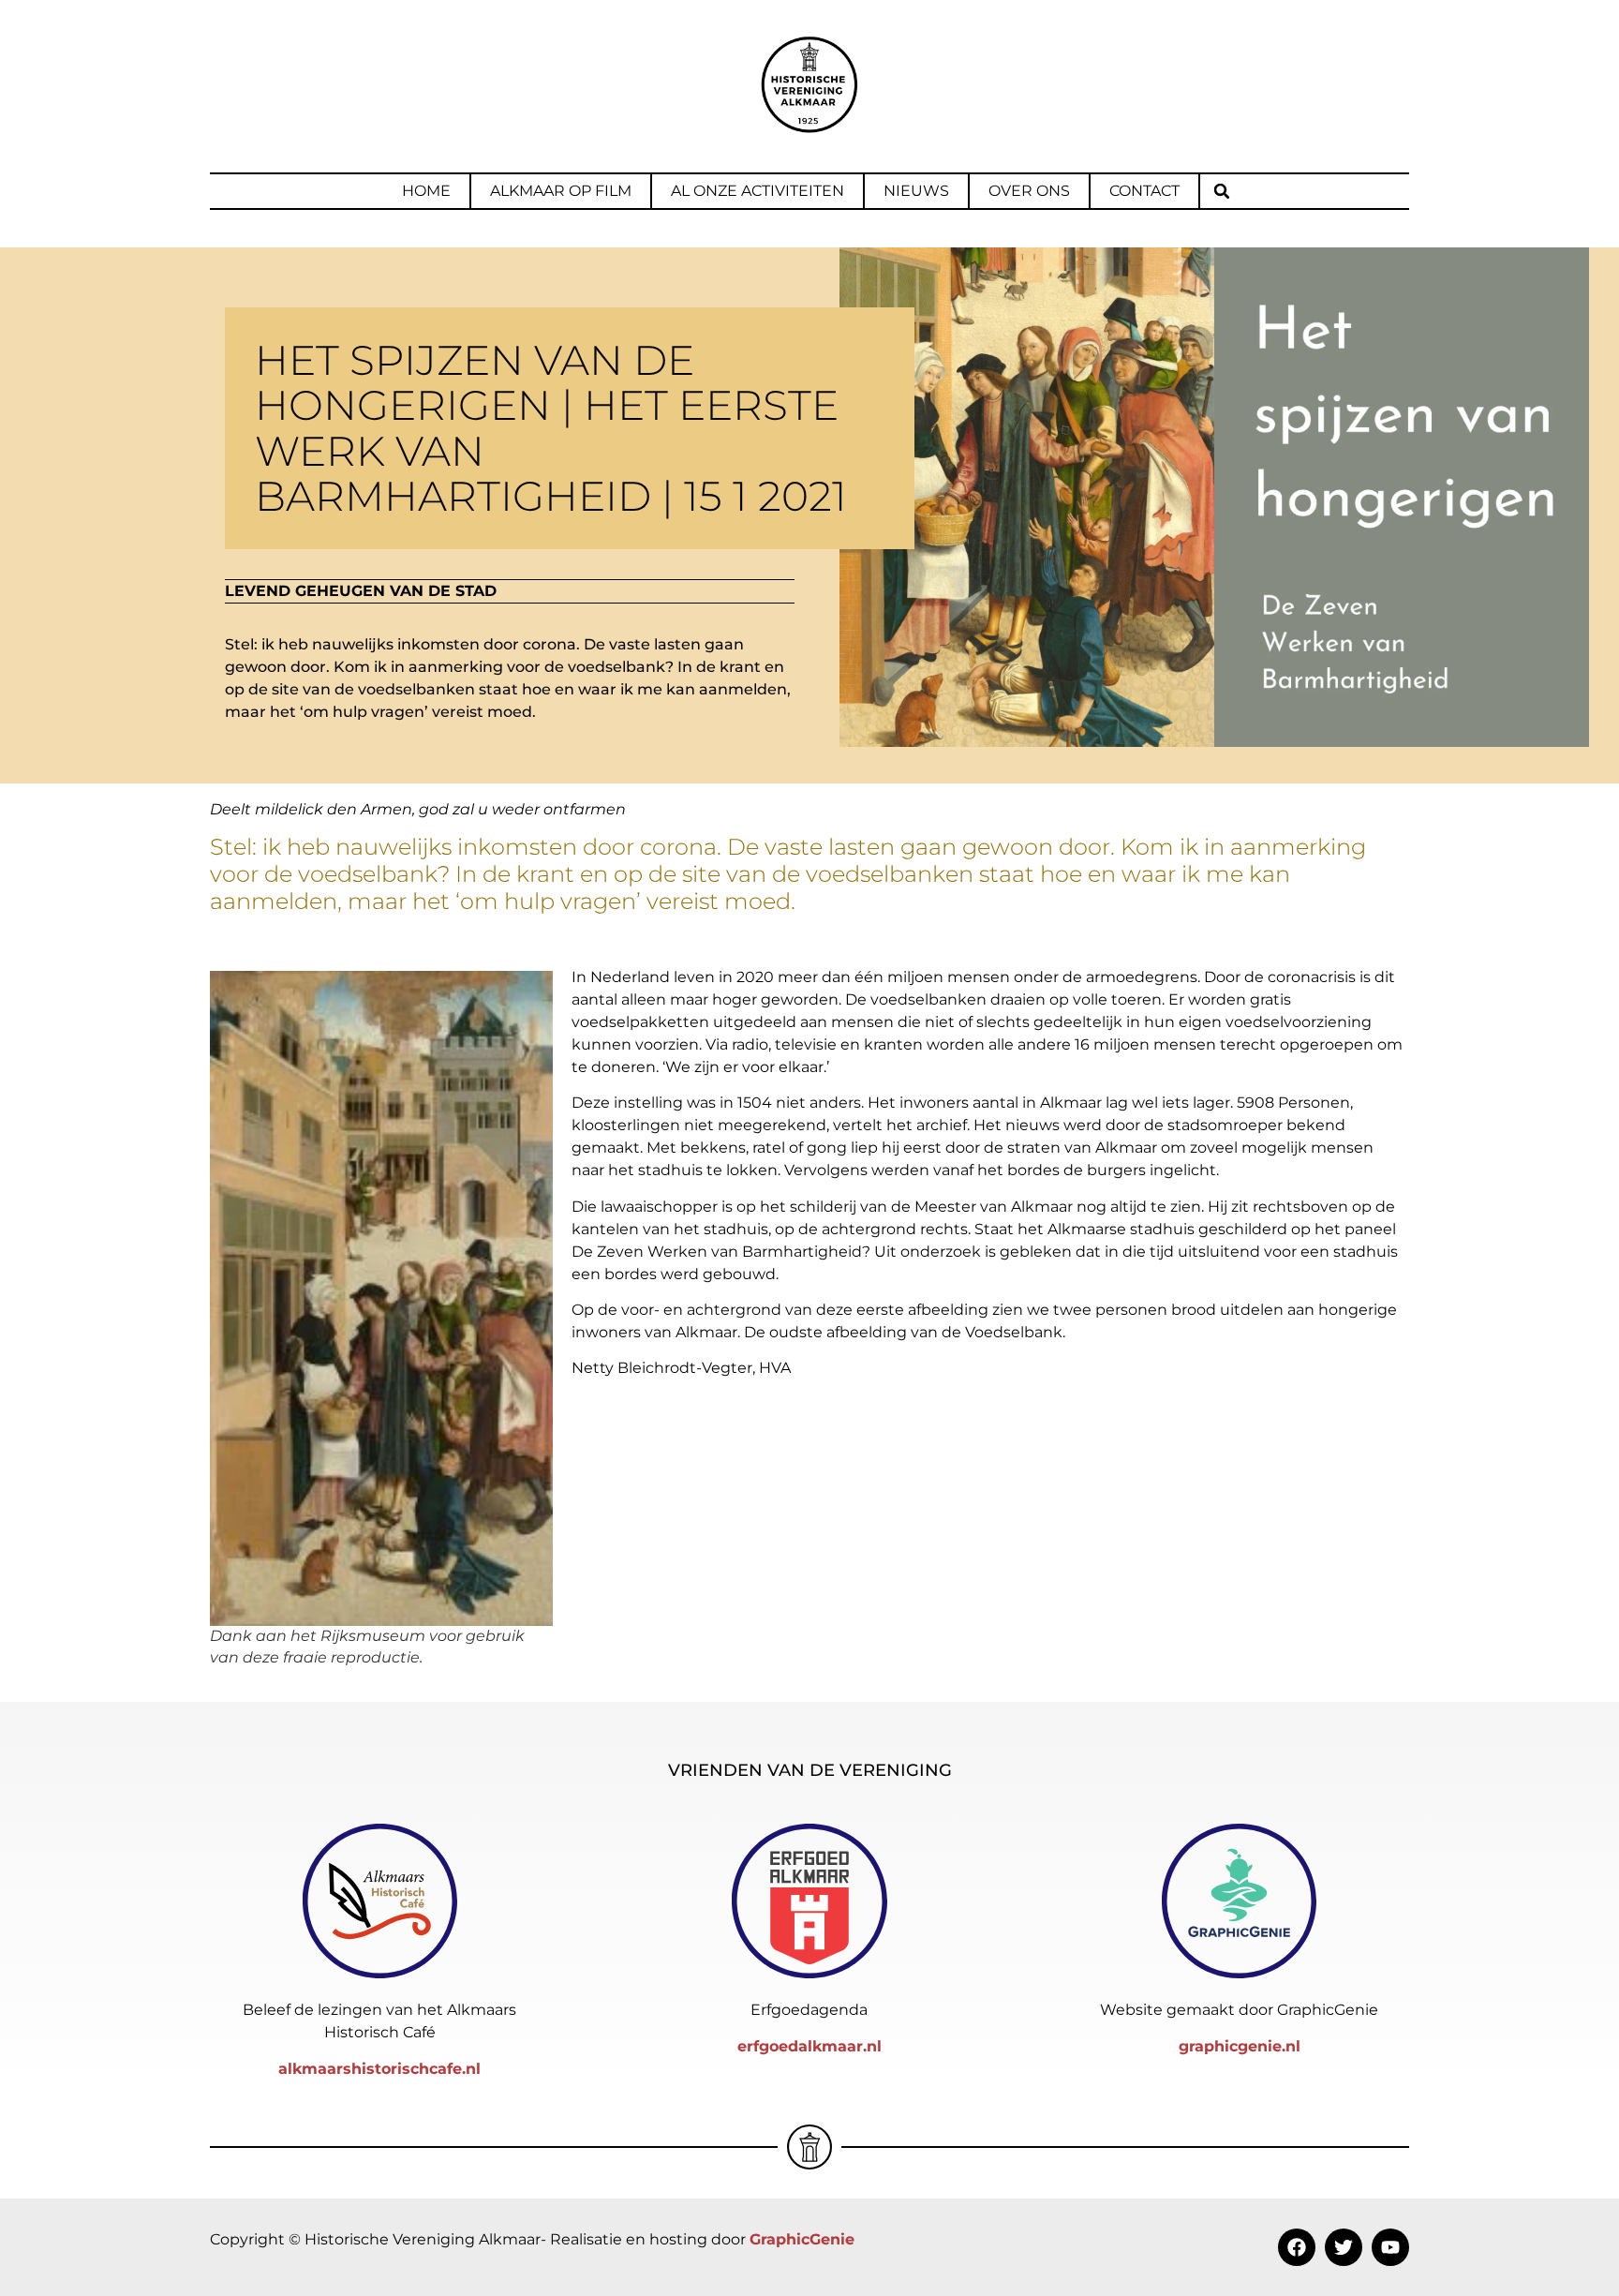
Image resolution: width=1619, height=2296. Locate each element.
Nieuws (916, 191)
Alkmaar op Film (561, 191)
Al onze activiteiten (758, 191)
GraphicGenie (802, 2239)
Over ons (1029, 191)
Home (426, 191)
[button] (1222, 191)
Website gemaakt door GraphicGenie (1239, 2010)
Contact (1144, 191)
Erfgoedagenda (809, 2010)
